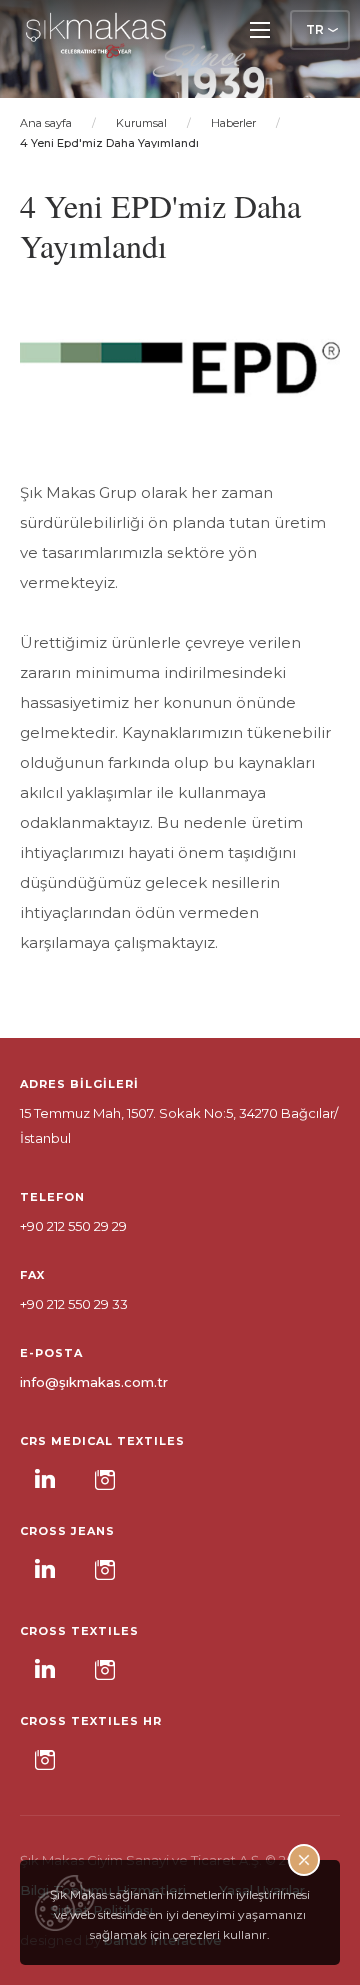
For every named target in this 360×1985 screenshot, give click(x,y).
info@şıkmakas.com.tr (94, 1382)
